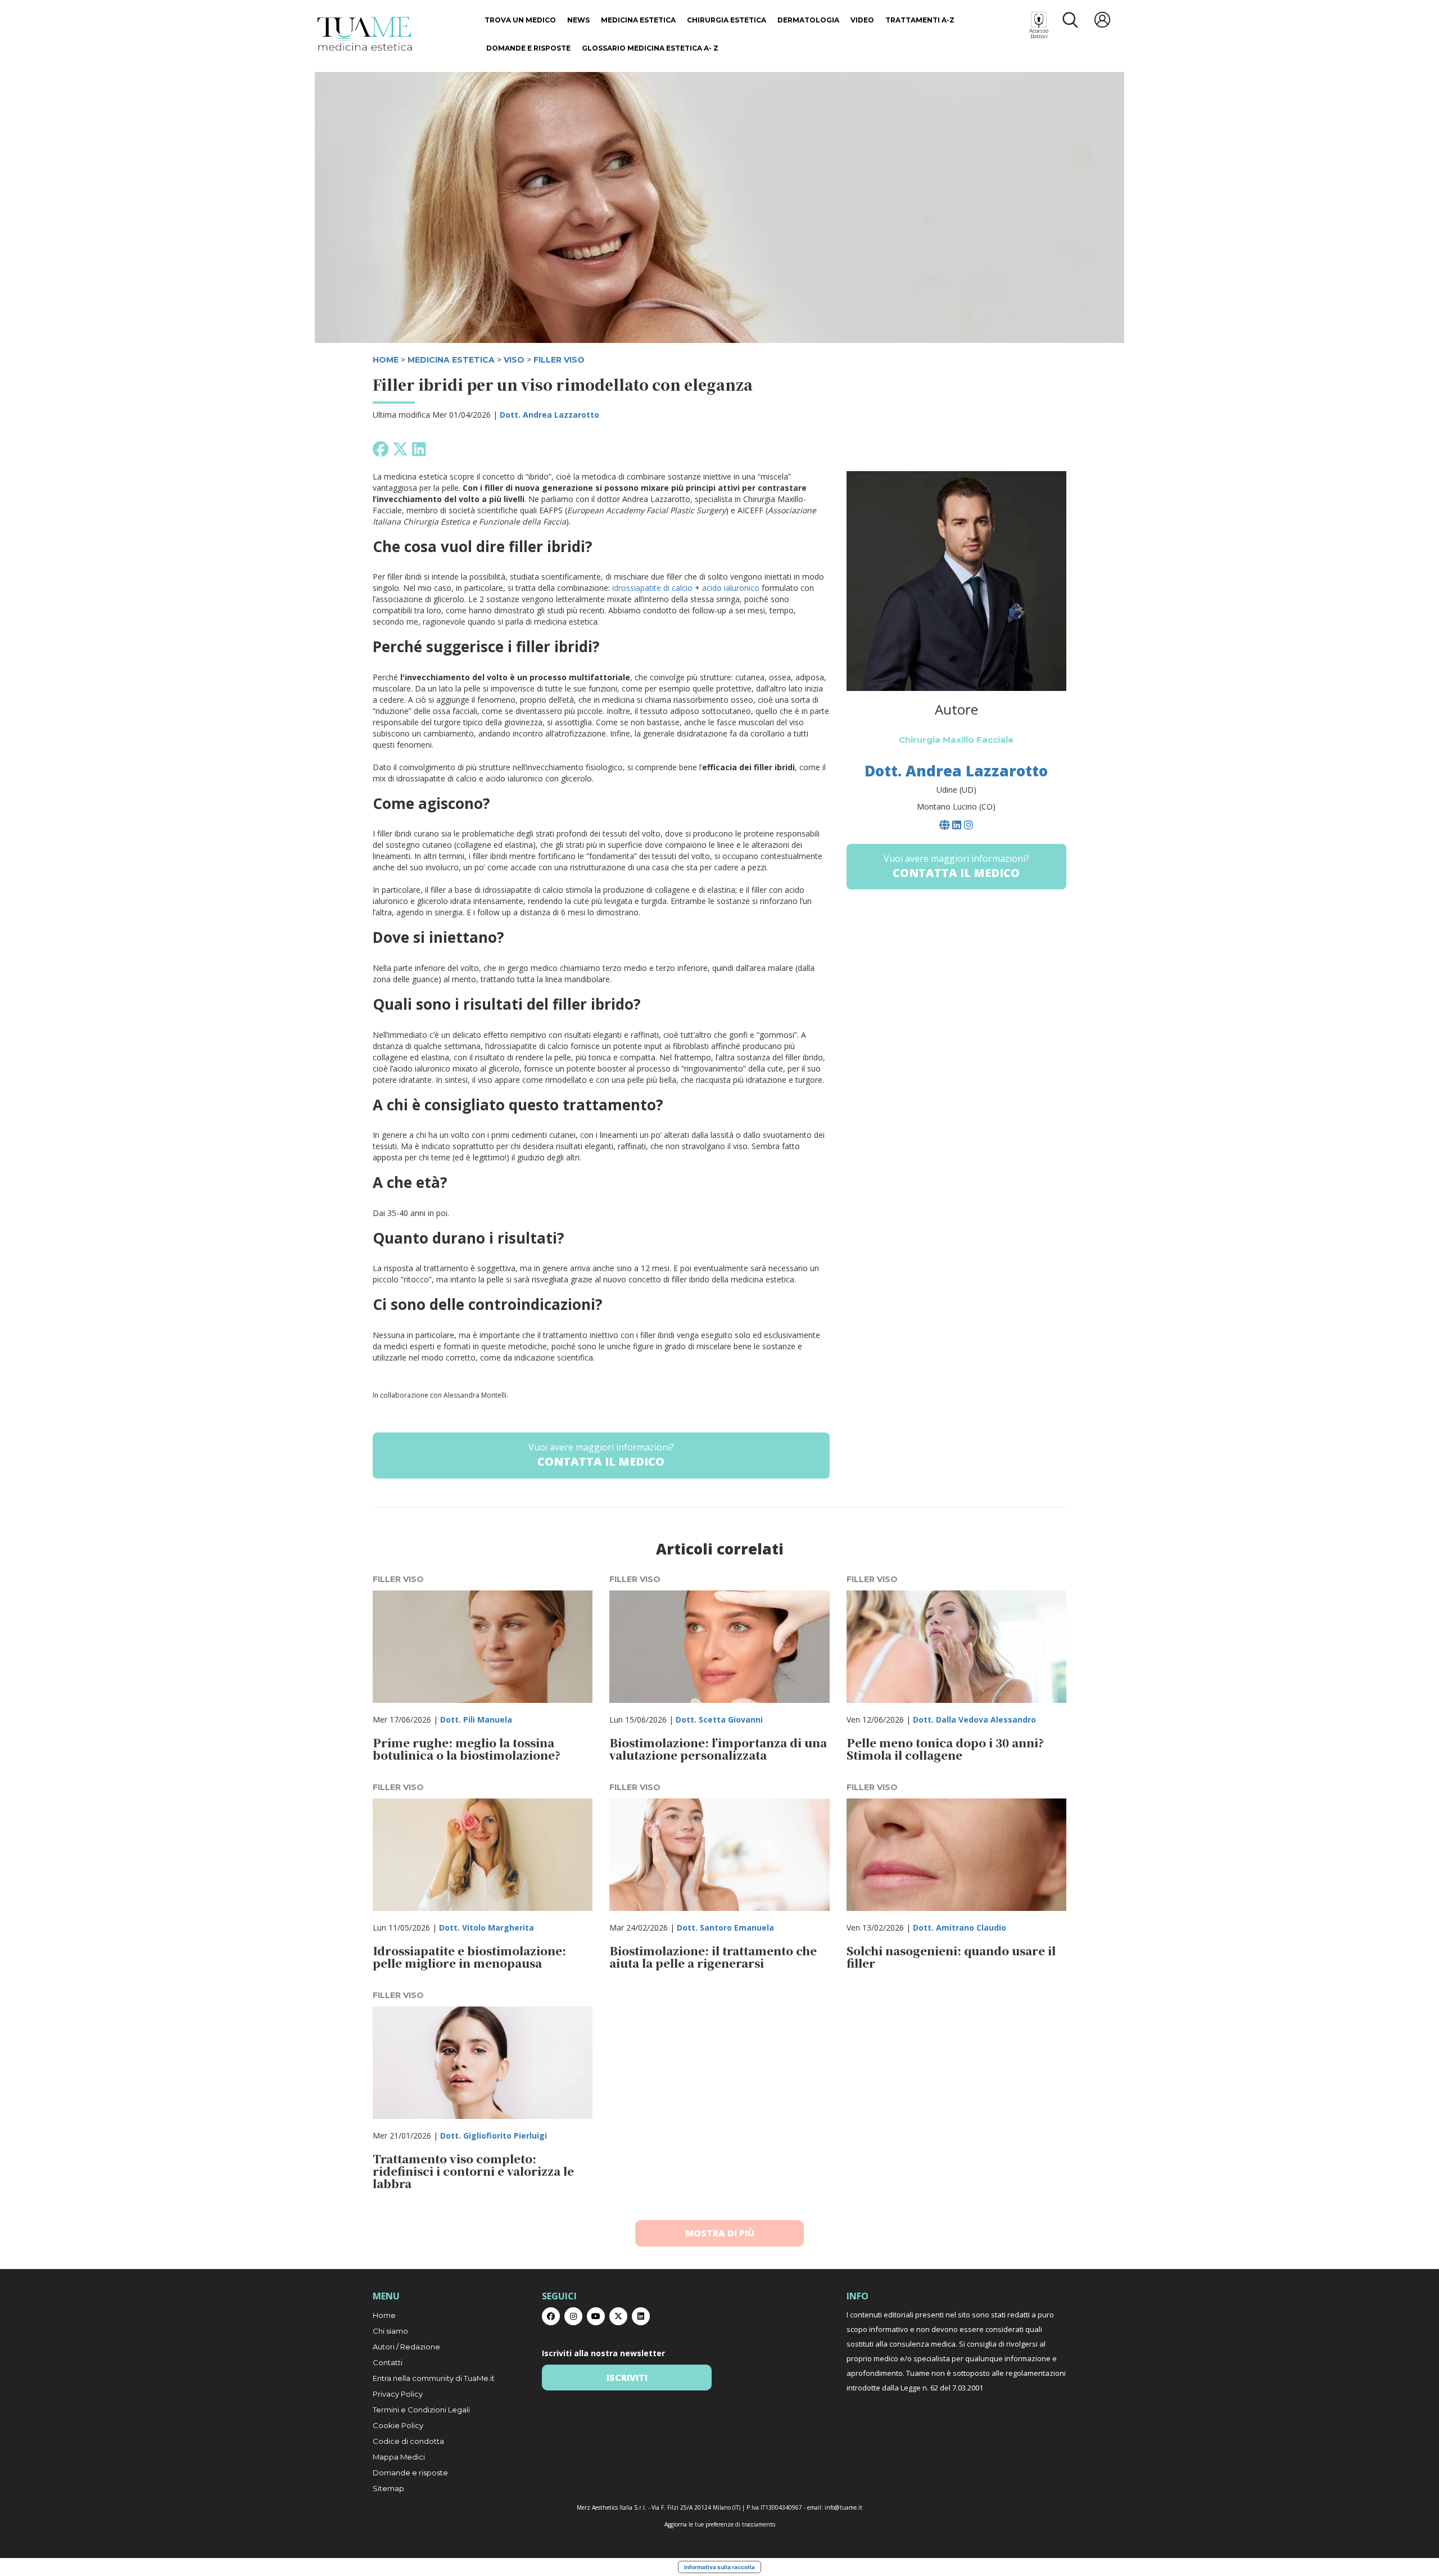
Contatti (388, 2362)
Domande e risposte (528, 48)
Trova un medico (520, 20)
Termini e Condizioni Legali (421, 2410)
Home (384, 2315)
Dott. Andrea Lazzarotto (549, 415)
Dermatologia (808, 20)
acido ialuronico (731, 588)
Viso (514, 360)
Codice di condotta (408, 2441)
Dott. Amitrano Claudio (960, 1928)
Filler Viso (559, 360)
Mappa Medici (399, 2457)
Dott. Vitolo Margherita (487, 1928)
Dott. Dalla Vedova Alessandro (974, 1719)
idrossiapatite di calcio (652, 588)
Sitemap (388, 2488)
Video (862, 20)
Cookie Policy (398, 2425)
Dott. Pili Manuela (476, 1719)
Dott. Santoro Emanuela (725, 1928)
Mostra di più (720, 2233)
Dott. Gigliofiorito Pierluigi (494, 2136)
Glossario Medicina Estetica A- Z (650, 48)
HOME (386, 360)
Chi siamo (390, 2331)
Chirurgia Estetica (727, 20)
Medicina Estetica (638, 20)
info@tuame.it (843, 2507)
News (578, 20)
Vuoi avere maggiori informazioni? (601, 1455)
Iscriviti (627, 2378)
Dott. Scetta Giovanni (719, 1719)
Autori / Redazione (406, 2347)
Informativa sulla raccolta (719, 2567)
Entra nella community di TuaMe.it (434, 2378)
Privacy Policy (398, 2394)
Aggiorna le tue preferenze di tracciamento (720, 2524)
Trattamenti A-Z (920, 20)
